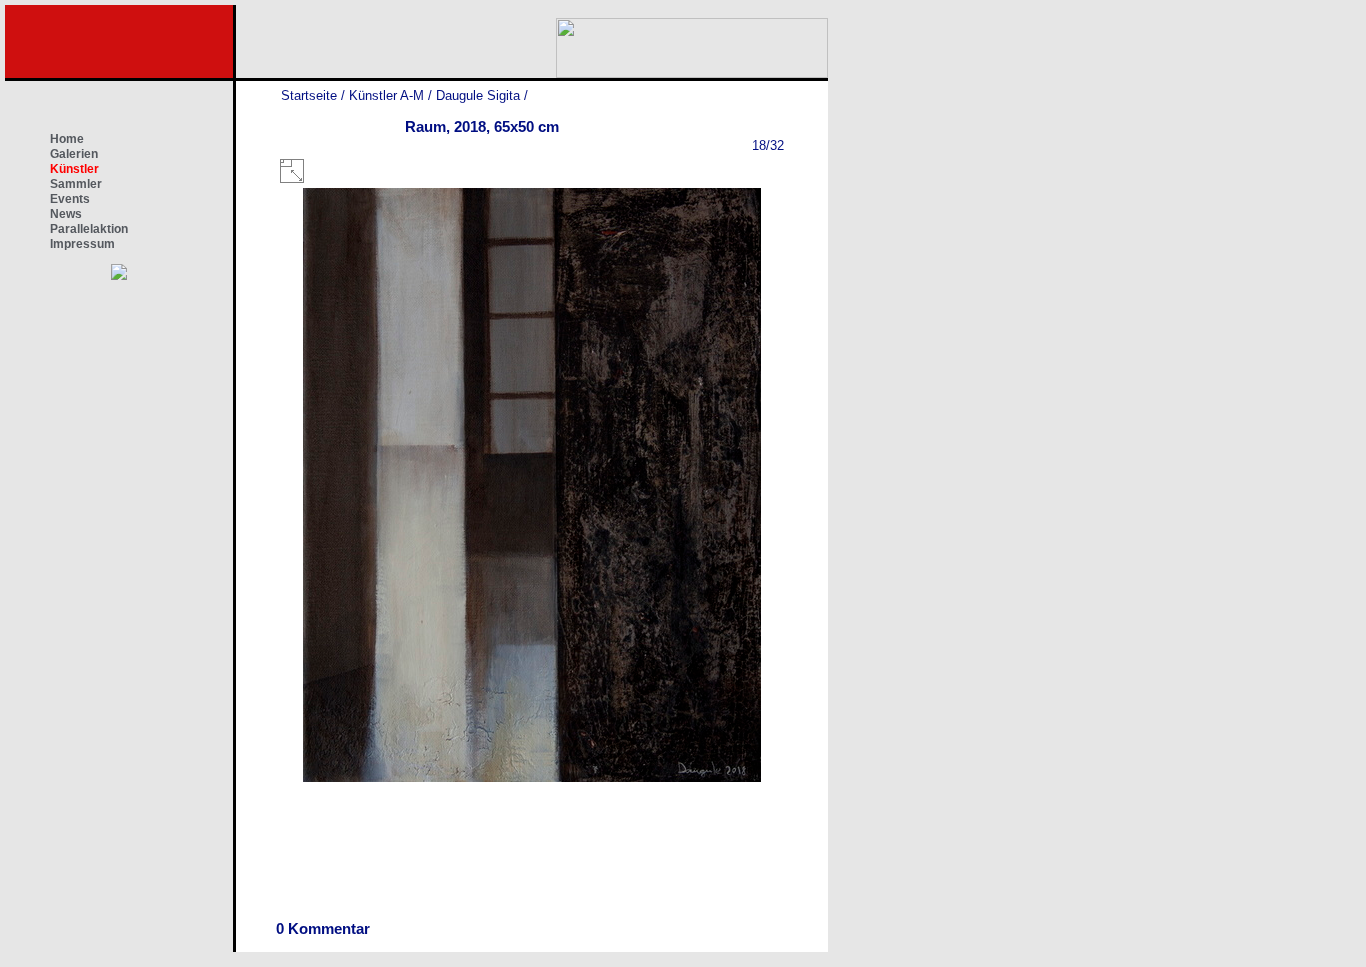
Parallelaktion (89, 229)
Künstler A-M (386, 95)
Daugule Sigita (478, 95)
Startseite (309, 95)
